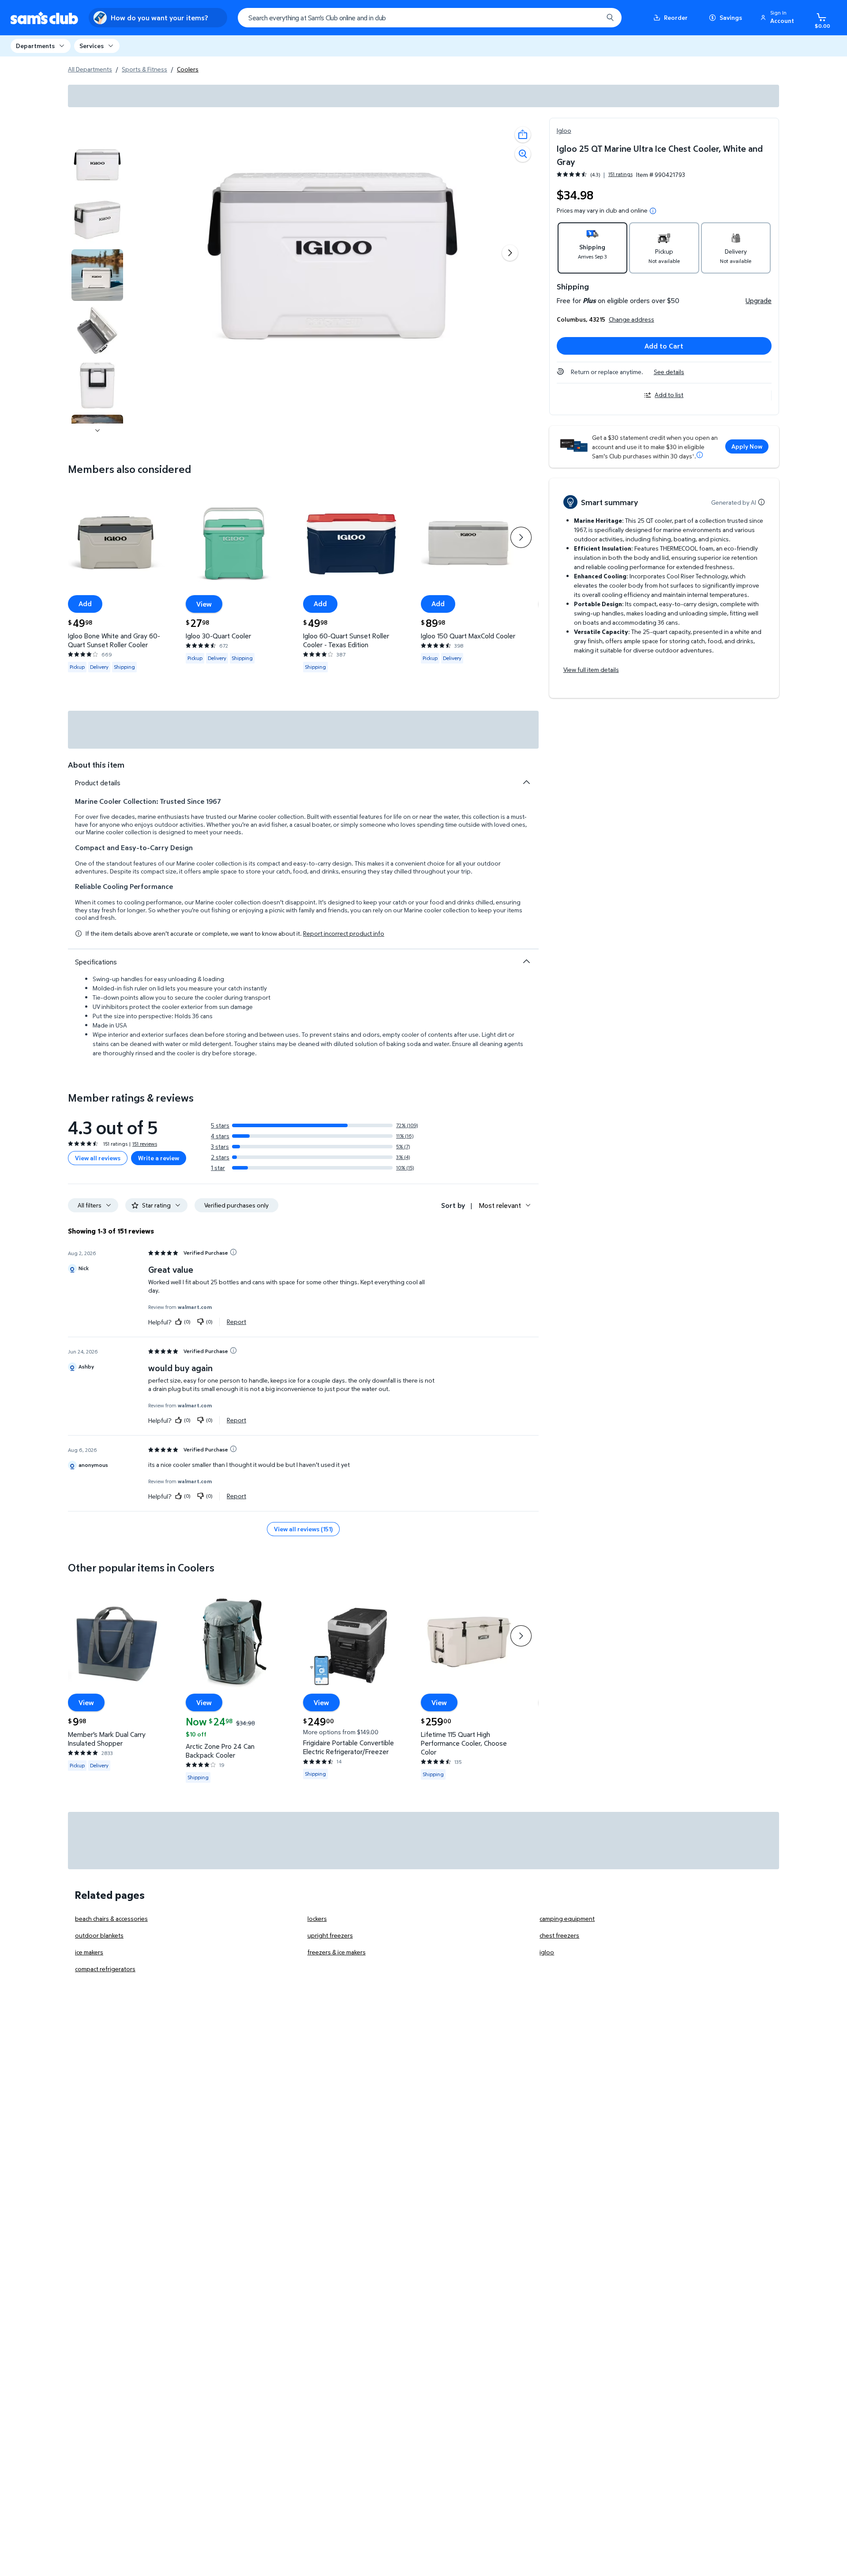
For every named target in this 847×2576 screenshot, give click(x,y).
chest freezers (559, 1935)
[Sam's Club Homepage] (44, 18)
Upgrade (759, 300)
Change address (632, 319)
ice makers (89, 1952)
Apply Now (747, 446)
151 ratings (620, 174)
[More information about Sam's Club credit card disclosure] (700, 455)
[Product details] (526, 782)
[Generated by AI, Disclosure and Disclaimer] (761, 502)
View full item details (591, 669)
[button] (779, 18)
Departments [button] (35, 46)
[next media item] (510, 253)
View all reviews (98, 1158)
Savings (731, 17)
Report (236, 1322)
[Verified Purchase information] (233, 1252)
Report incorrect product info (344, 934)
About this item (96, 765)
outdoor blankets (99, 1935)
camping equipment (567, 1918)
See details (669, 372)
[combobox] (430, 18)
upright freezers (330, 1935)
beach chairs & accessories (111, 1918)
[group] (595, 174)
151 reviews (145, 1144)
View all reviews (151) (303, 1529)
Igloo (564, 130)
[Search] (610, 18)
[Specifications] (526, 961)
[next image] (97, 431)
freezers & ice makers (337, 1952)
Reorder (676, 17)
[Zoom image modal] (523, 154)
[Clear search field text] (590, 18)
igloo (547, 1952)
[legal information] (653, 211)
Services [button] (92, 46)
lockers (317, 1918)
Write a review (159, 1158)
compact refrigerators (105, 1969)
